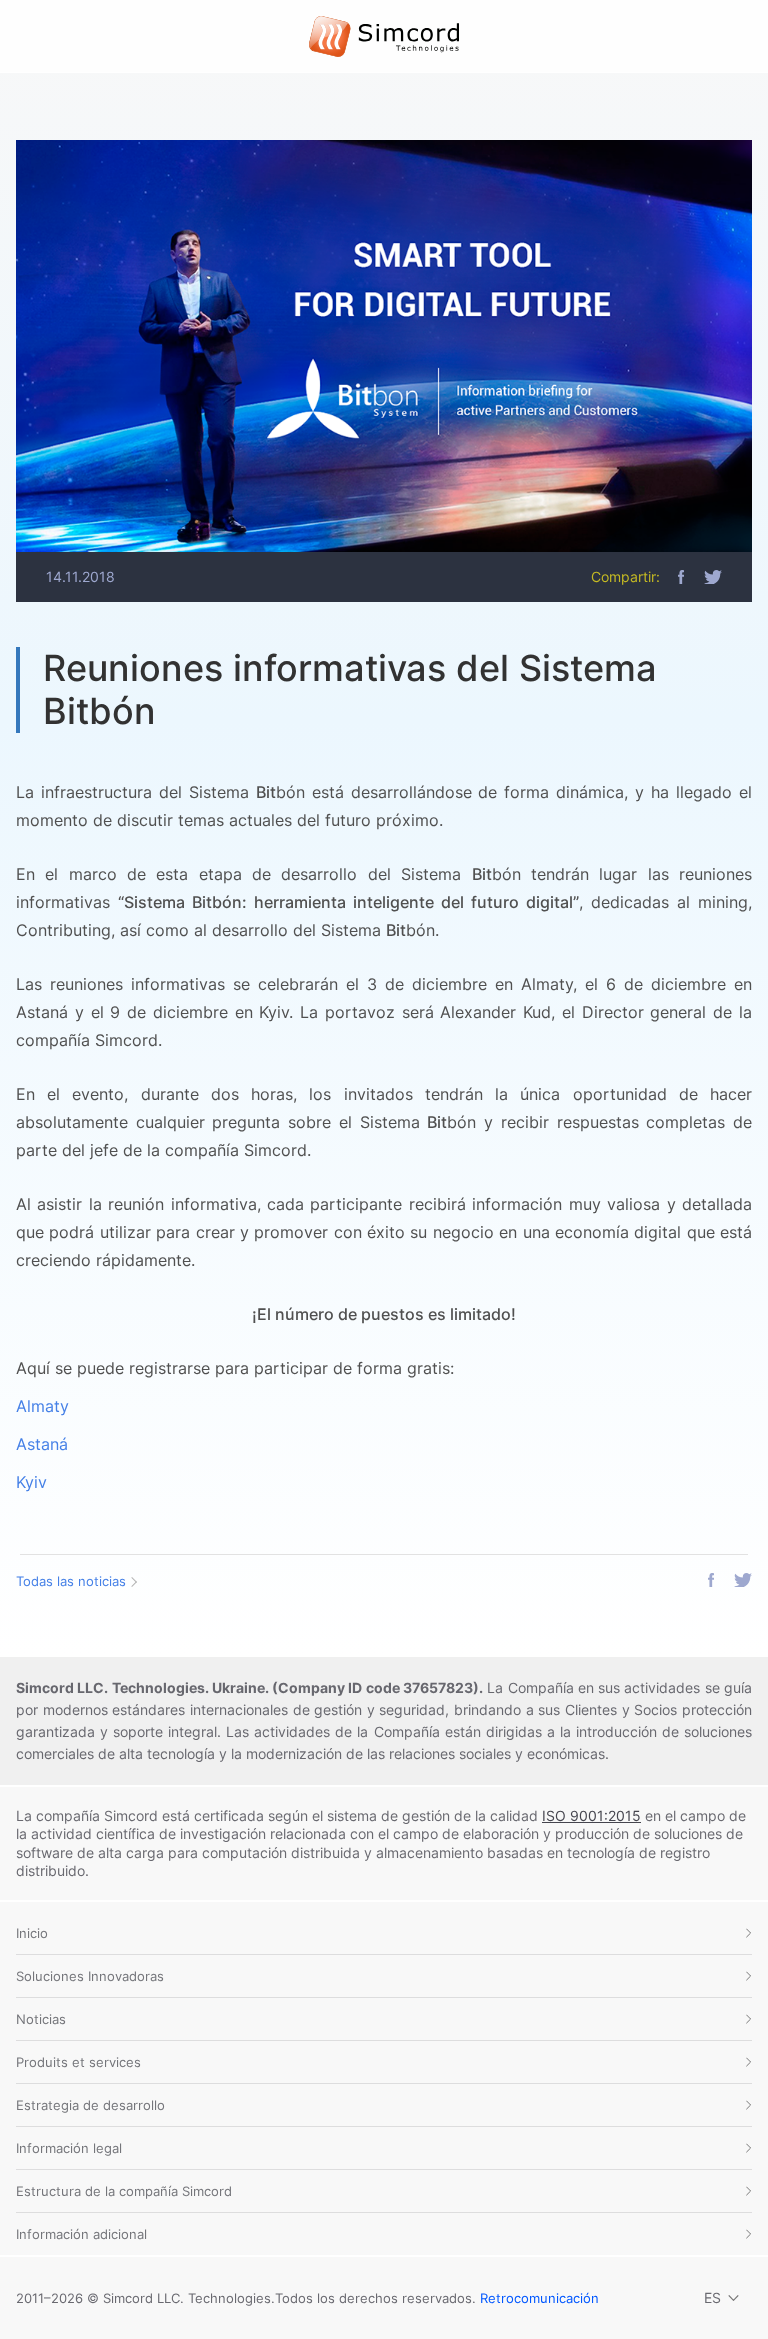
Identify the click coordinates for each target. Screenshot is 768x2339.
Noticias (41, 2019)
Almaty (42, 1406)
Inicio (32, 1933)
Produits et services (78, 2062)
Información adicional (81, 2234)
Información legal (69, 2148)
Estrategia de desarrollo (90, 2105)
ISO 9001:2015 (591, 1815)
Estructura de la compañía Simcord (124, 2191)
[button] (681, 577)
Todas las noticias (71, 1581)
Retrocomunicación (539, 2298)
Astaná (42, 1444)
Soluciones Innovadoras (90, 1976)
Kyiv (31, 1482)
